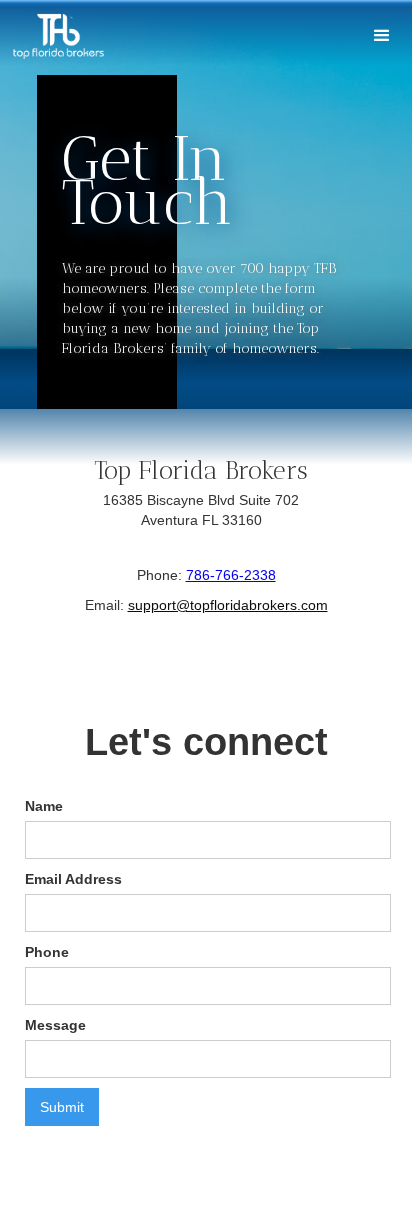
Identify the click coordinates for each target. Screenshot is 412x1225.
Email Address (73, 879)
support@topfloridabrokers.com (228, 605)
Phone (47, 952)
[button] (382, 36)
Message (55, 1025)
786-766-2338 (231, 575)
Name (44, 806)
